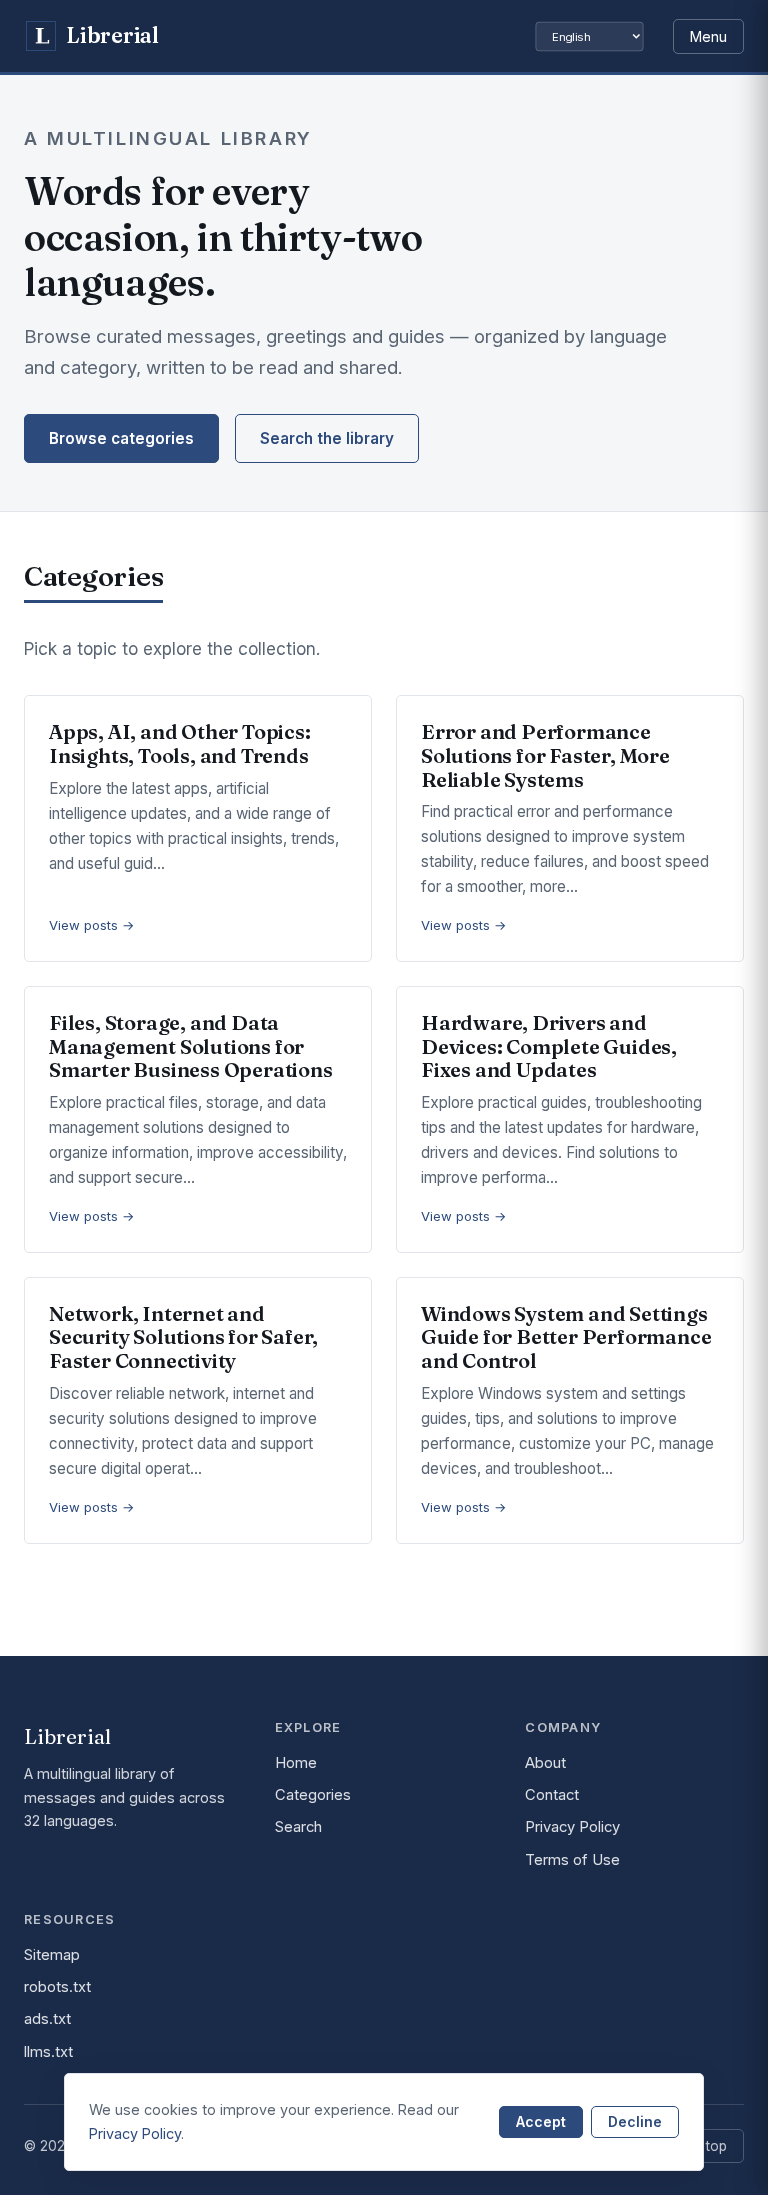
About (545, 1763)
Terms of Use (572, 1860)
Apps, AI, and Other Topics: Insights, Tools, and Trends (180, 743)
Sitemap (52, 1955)
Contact (552, 1795)
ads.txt (47, 2019)
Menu (708, 36)
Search (298, 1827)
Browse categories (121, 438)
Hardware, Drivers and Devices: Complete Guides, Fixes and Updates (549, 1046)
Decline (635, 2121)
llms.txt (48, 2052)
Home (296, 1763)
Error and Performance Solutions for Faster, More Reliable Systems (545, 755)
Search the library (327, 438)
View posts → (92, 925)
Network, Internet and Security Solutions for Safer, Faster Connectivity (183, 1337)
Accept (541, 2121)
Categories (313, 1795)
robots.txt (57, 1987)
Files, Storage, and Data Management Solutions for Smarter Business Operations (191, 1046)
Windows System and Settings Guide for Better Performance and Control (566, 1337)
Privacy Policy (572, 1827)
